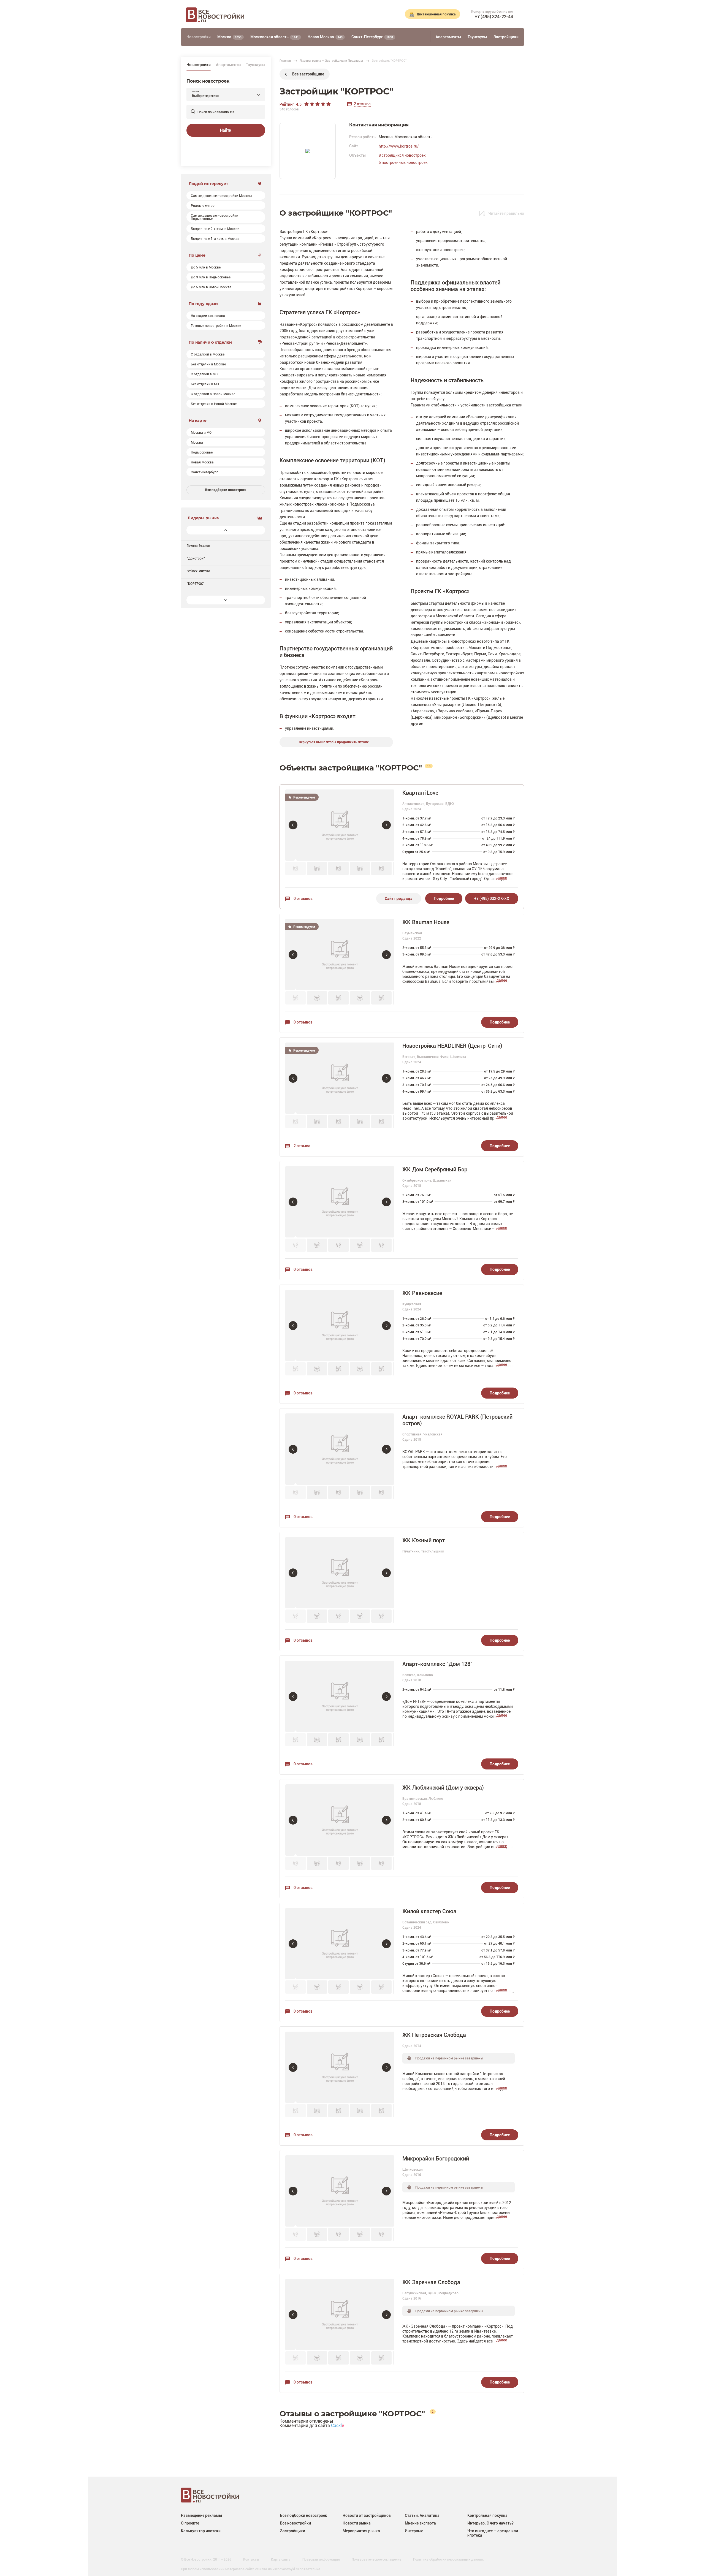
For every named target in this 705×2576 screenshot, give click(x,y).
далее (502, 878)
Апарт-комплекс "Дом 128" (437, 1664)
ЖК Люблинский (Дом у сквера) (443, 1788)
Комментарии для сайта (312, 2425)
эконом (337, 504)
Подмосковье (362, 504)
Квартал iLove (420, 793)
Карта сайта (281, 2559)
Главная (285, 60)
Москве (475, 648)
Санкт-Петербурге (427, 654)
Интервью (414, 2531)
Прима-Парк (489, 711)
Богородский (472, 717)
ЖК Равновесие (422, 1293)
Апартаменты (229, 65)
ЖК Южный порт (424, 1540)
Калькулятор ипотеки (201, 2531)
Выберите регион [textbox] (206, 96)
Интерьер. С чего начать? (490, 2523)
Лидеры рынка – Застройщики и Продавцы (331, 60)
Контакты (251, 2559)
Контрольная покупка (487, 2515)
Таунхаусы (256, 65)
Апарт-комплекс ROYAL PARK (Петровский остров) (457, 1420)
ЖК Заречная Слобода (431, 2282)
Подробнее (444, 898)
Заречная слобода (455, 711)
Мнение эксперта (420, 2523)
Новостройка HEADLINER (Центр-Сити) (452, 1046)
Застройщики (293, 2531)
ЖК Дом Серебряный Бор (435, 1169)
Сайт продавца (399, 898)
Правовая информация (321, 2559)
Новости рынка (357, 2523)
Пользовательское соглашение (376, 2559)
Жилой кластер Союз (429, 1911)
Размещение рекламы (201, 2515)
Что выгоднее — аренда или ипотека (493, 2533)
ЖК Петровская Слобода (434, 2035)
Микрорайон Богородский (436, 2158)
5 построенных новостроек (403, 162)
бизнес (512, 622)
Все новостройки (295, 2523)
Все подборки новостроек (226, 490)
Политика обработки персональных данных (448, 2559)
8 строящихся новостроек (402, 155)
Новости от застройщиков (367, 2515)
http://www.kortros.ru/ (399, 146)
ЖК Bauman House (426, 922)
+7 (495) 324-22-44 (494, 17)
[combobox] (226, 95)
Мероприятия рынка (361, 2531)
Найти (226, 130)
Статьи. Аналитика (422, 2515)
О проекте (190, 2523)
